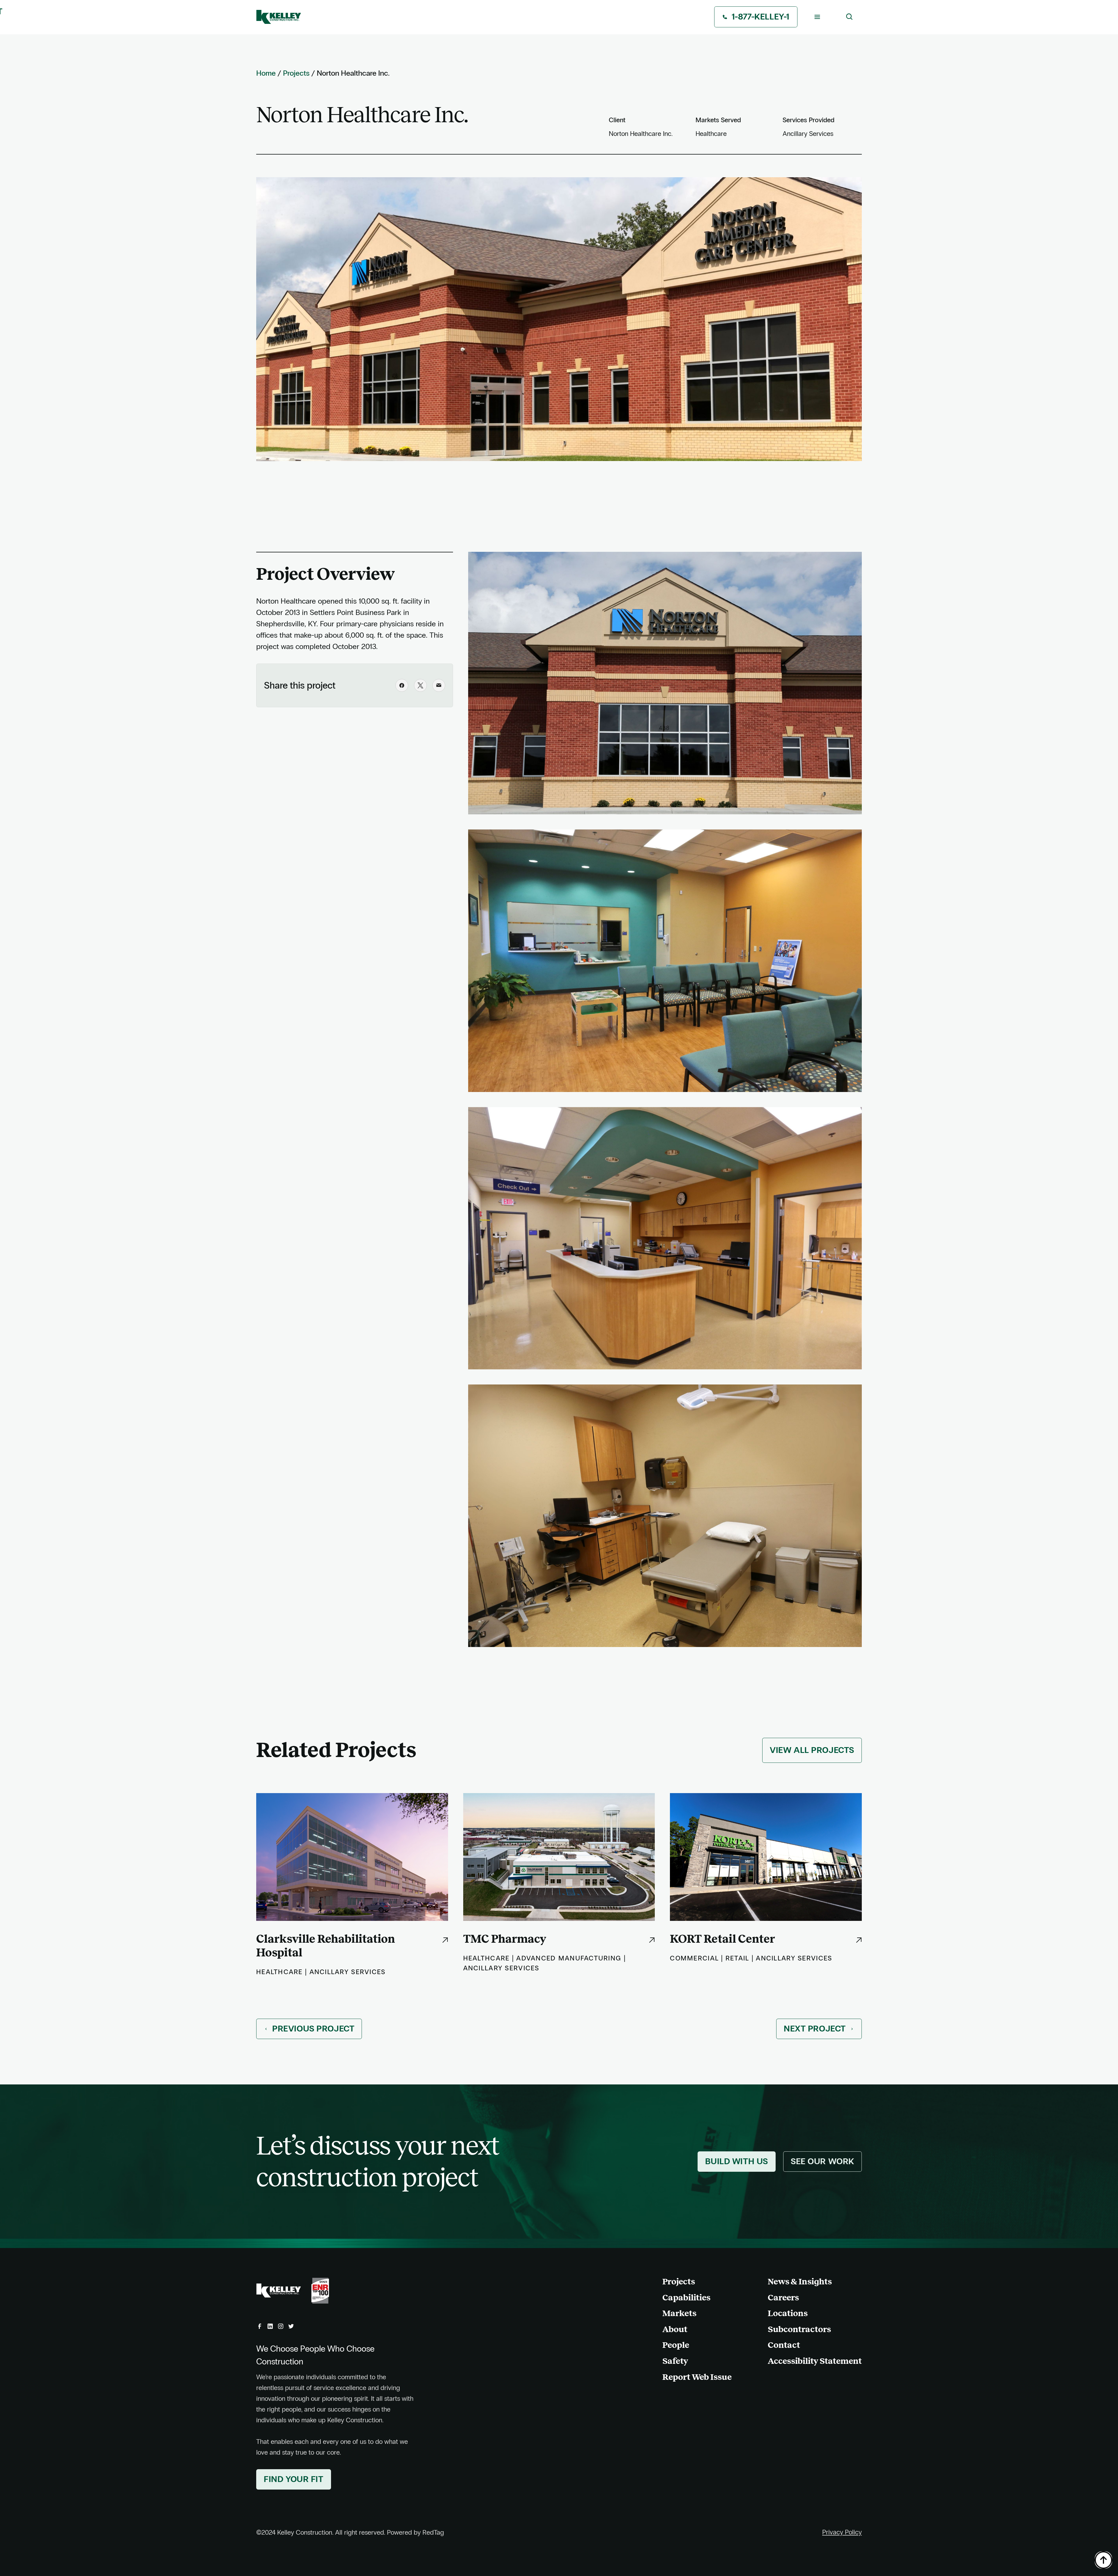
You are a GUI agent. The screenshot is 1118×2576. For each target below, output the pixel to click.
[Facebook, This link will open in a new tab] (260, 2326)
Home (266, 73)
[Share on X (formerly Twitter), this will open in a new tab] (420, 685)
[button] (817, 17)
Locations (788, 2313)
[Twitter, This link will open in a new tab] (291, 2326)
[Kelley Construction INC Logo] (279, 17)
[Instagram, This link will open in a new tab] (281, 2326)
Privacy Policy (842, 2532)
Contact (784, 2345)
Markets (679, 2313)
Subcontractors (799, 2329)
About (675, 2329)
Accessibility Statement (815, 2361)
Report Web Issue (697, 2377)
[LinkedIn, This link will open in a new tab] (270, 2326)
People (676, 2345)
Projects (296, 73)
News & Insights (800, 2281)
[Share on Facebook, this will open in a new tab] (402, 685)
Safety (675, 2361)
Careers (783, 2297)
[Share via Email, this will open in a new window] (439, 685)
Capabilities (686, 2297)
